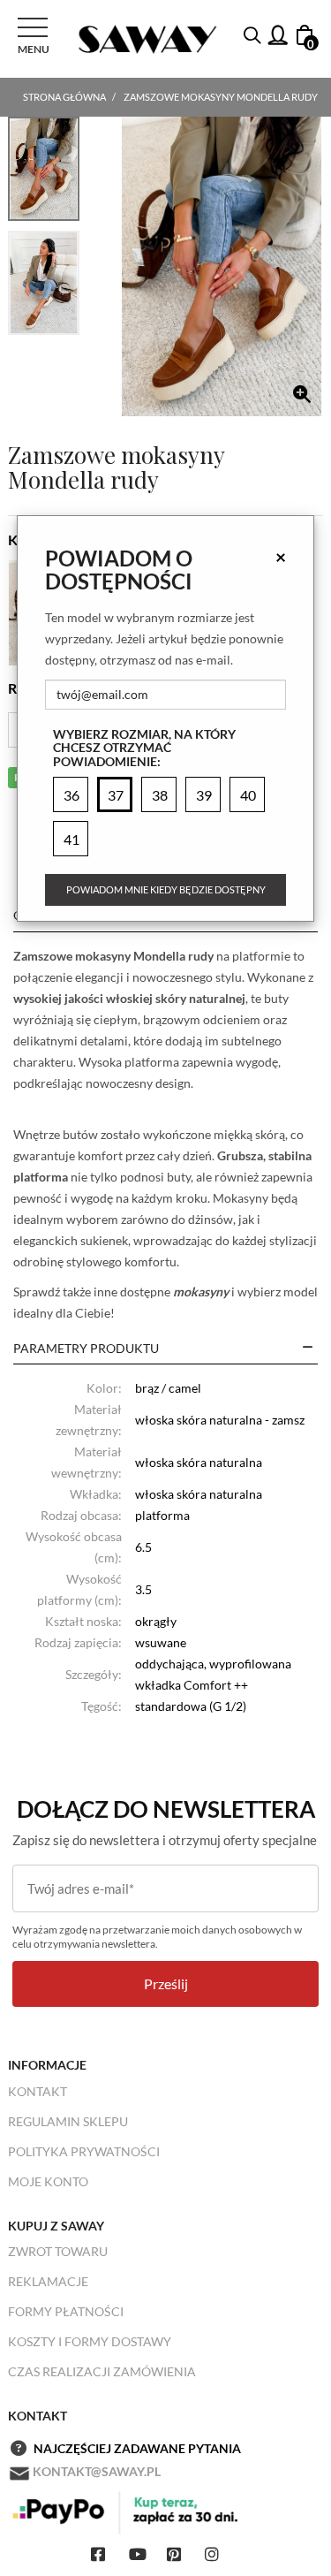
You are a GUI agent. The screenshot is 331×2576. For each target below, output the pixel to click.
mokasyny (199, 1292)
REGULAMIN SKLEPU (68, 2121)
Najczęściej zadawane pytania (137, 2448)
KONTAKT (38, 2091)
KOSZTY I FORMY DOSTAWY (90, 2341)
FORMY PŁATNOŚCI (66, 2311)
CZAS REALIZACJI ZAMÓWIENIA (102, 2371)
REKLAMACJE (48, 2281)
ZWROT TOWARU (58, 2251)
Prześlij (166, 1983)
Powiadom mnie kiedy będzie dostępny (166, 889)
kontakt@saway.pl (97, 2471)
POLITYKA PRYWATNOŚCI (84, 2151)
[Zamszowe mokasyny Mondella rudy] (222, 266)
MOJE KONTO (48, 2181)
